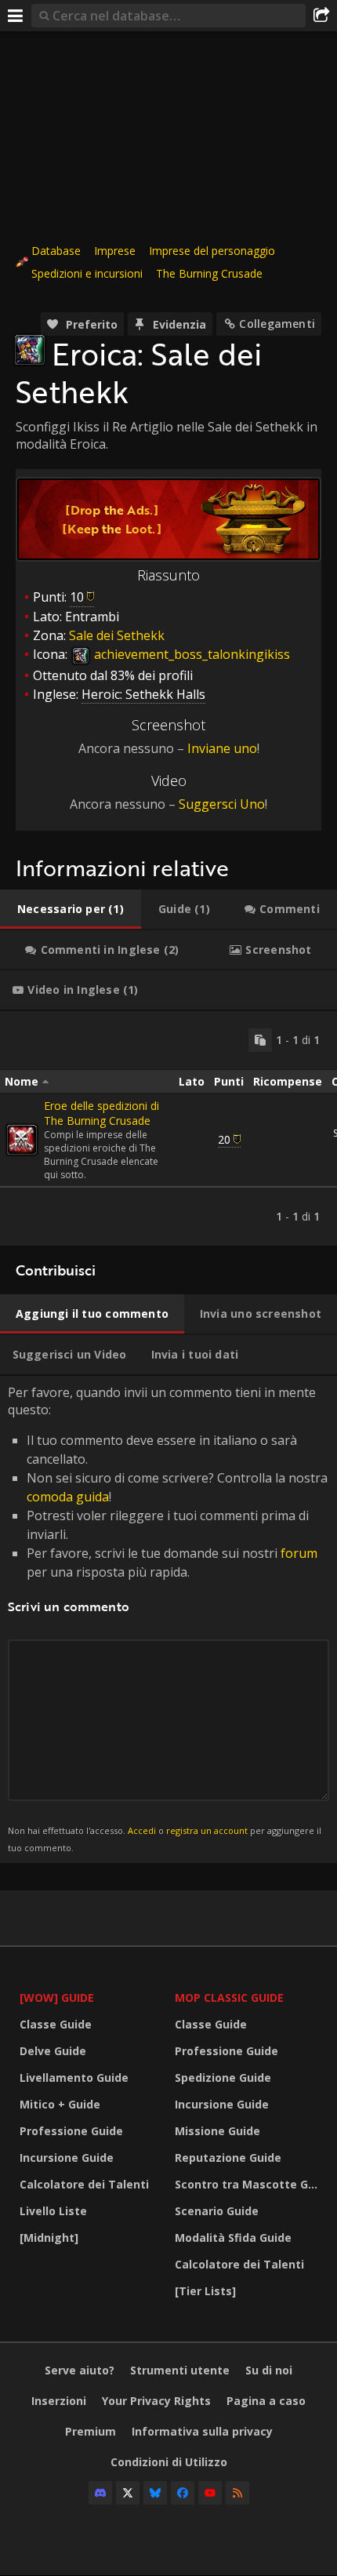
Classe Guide (56, 2024)
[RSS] (237, 2493)
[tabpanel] (168, 1128)
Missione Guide (217, 2131)
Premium (91, 2431)
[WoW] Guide (57, 1997)
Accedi (142, 1830)
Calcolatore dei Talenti (84, 2184)
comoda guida (68, 1497)
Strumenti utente (180, 2370)
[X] (128, 2493)
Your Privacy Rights (156, 2401)
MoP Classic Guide (229, 1997)
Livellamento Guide (74, 2078)
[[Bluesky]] (155, 2493)
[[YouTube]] (210, 2493)
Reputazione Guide (228, 2158)
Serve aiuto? (80, 2370)
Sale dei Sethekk (117, 635)
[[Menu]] (16, 16)
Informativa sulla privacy (202, 2431)
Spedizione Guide (223, 2078)
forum (299, 1553)
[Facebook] (183, 2493)
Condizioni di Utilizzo (169, 2462)
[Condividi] (321, 16)
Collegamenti (277, 324)
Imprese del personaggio (212, 251)
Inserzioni (59, 2401)
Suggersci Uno (222, 804)
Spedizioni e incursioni (87, 273)
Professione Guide (71, 2131)
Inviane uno (222, 748)
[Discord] (100, 2493)
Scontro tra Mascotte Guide (248, 2184)
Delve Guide (53, 2051)
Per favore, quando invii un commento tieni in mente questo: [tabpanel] (168, 1619)
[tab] (71, 909)
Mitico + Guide (60, 2104)
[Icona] (30, 350)
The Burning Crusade (209, 273)
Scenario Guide (217, 2211)
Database (56, 251)
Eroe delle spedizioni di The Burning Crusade (101, 1113)
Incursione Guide (67, 2158)
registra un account (207, 1830)
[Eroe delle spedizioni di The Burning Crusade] (22, 1140)
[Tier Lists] (205, 2291)
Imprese (115, 251)
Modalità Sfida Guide (233, 2238)
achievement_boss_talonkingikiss (190, 654)
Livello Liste (53, 2211)
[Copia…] (260, 1040)
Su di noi (269, 2370)
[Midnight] (49, 2238)
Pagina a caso (266, 2401)
